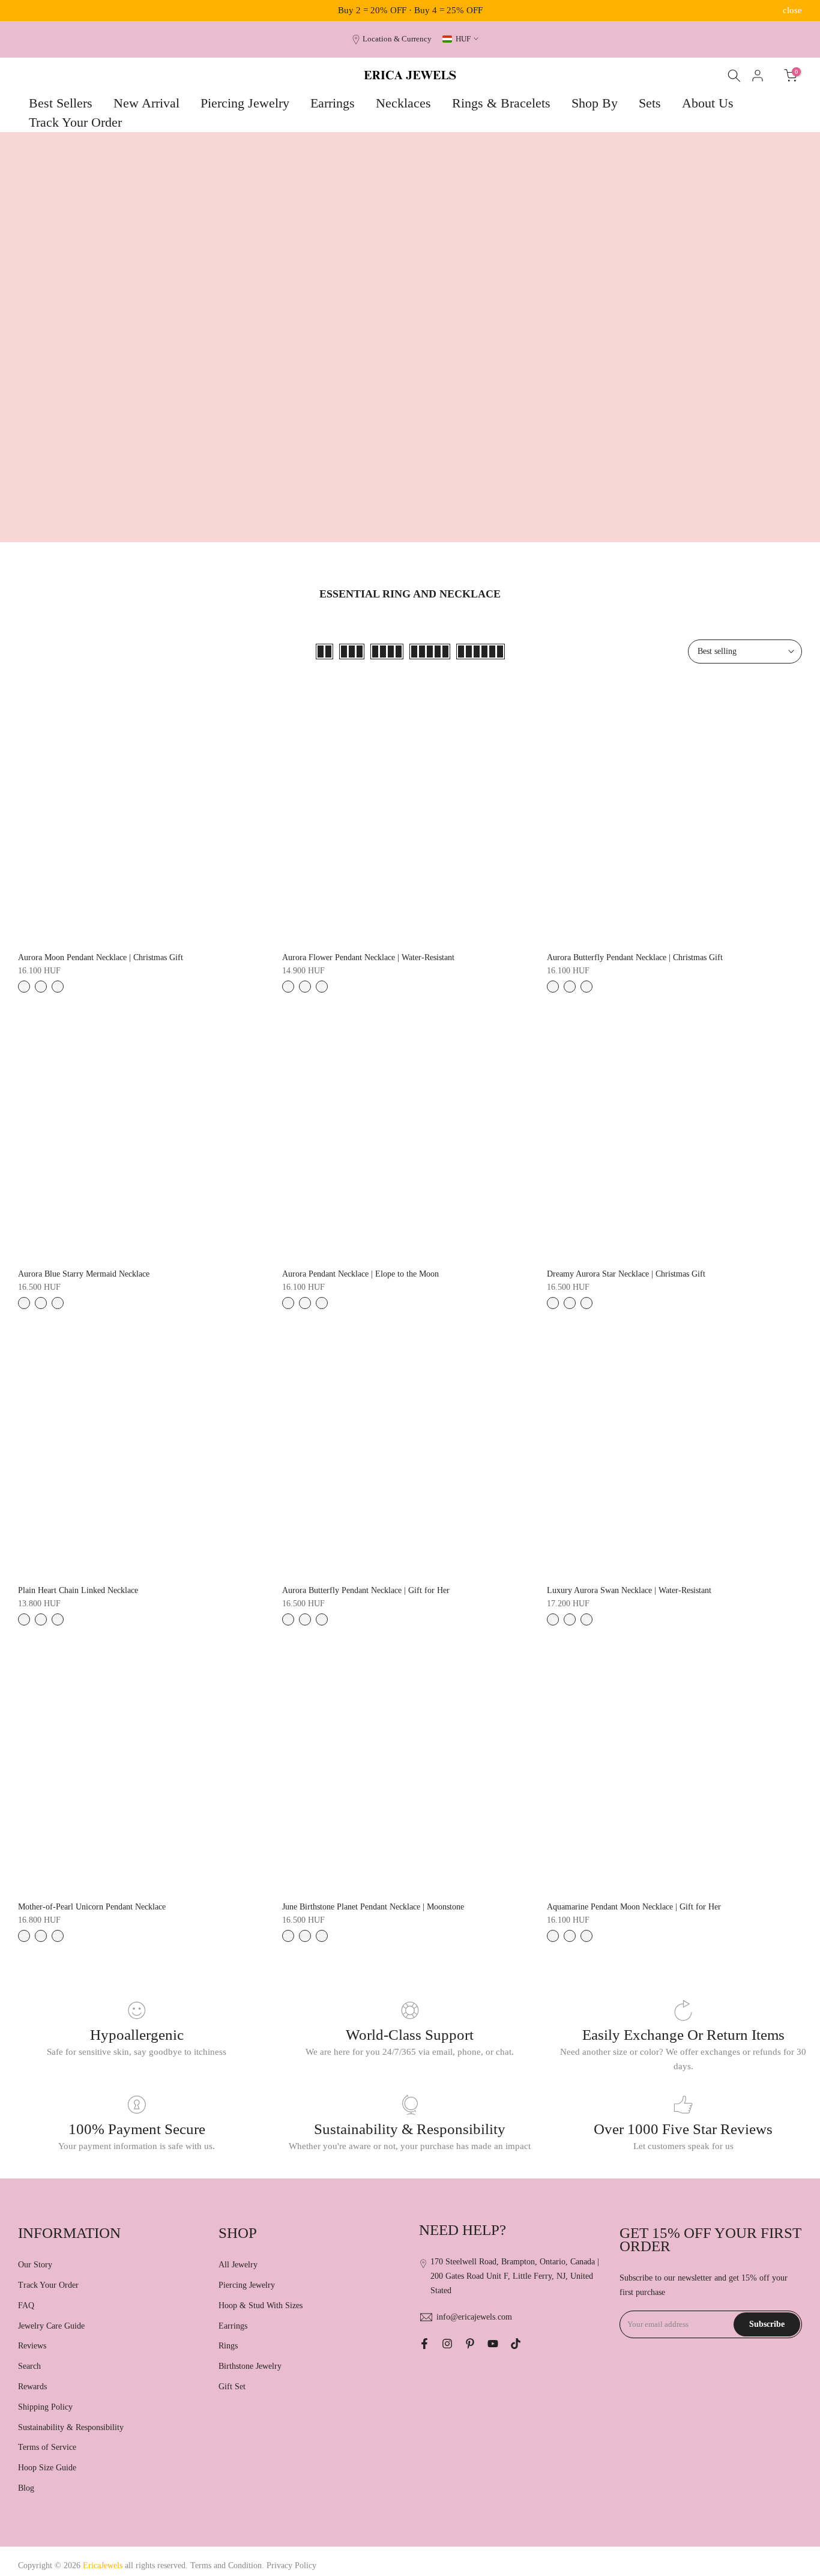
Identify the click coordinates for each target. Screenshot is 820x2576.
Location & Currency (397, 39)
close (28, 11)
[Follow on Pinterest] (470, 2344)
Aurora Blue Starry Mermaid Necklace (84, 1274)
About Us (708, 103)
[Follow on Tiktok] (516, 2344)
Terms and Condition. (228, 2565)
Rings (228, 2346)
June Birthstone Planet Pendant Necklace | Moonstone (373, 1907)
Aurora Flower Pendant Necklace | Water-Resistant (368, 957)
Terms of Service (47, 2447)
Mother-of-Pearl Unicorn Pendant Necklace (92, 1907)
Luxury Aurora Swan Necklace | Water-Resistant (629, 1590)
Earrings (333, 103)
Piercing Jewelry (245, 103)
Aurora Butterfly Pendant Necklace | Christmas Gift (635, 957)
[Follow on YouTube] (493, 2344)
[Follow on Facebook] (424, 2344)
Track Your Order (75, 122)
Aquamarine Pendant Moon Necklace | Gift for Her (634, 1907)
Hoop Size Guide (47, 2468)
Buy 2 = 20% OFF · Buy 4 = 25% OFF (410, 10)
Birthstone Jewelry (250, 2366)
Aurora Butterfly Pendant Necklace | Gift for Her (366, 1590)
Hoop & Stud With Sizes (261, 2305)
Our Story (35, 2265)
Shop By (595, 103)
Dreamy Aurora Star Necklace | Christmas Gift (626, 1274)
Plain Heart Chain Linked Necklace (78, 1590)
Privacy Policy (291, 2565)
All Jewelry (238, 2265)
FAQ (26, 2305)
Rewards (32, 2387)
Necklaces (403, 103)
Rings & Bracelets (501, 103)
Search (29, 2366)
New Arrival (146, 103)
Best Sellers (61, 103)
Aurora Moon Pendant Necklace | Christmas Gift (101, 957)
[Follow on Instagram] (447, 2344)
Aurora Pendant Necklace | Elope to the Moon (360, 1274)
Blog (26, 2488)
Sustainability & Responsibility (71, 2427)
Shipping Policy (45, 2407)
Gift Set (232, 2387)
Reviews (32, 2346)
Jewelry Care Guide (51, 2326)
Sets (650, 103)
